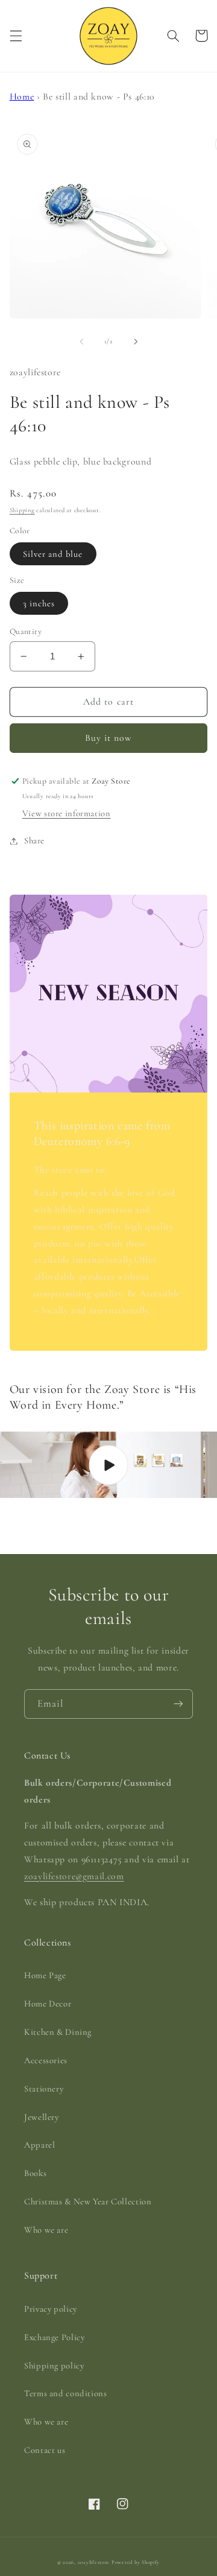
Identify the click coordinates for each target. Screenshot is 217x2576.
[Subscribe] (178, 1704)
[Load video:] (108, 1465)
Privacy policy (51, 2309)
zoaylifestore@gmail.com (74, 1876)
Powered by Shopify (136, 2562)
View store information (67, 813)
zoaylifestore (94, 2562)
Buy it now (109, 738)
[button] (16, 36)
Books (35, 2173)
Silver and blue (53, 554)
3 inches (39, 603)
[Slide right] (136, 341)
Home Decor (48, 2003)
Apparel (39, 2145)
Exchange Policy (54, 2337)
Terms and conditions (66, 2393)
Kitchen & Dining (58, 2032)
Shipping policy (54, 2365)
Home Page (45, 1975)
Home (22, 97)
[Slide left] (81, 341)
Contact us (45, 2450)
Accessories (46, 2060)
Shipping (22, 510)
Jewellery (42, 2117)
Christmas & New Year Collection (88, 2201)
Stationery (44, 2089)
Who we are (46, 2230)
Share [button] (34, 840)
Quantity (26, 631)
